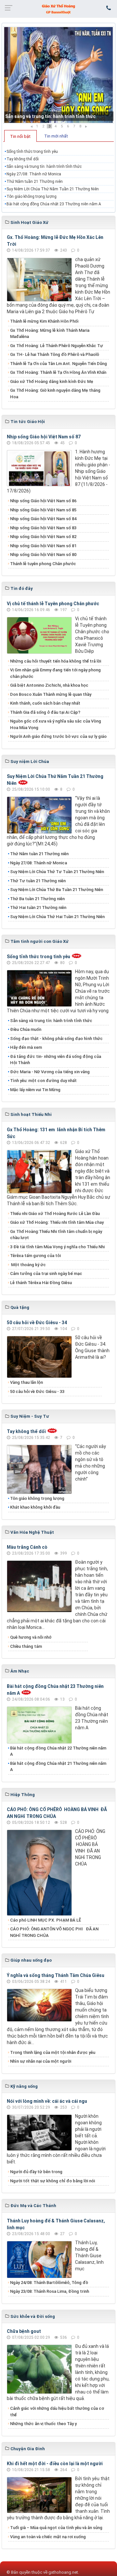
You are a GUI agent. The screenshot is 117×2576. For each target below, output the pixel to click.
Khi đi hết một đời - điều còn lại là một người (55, 2464)
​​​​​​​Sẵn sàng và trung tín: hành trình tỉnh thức (50, 116)
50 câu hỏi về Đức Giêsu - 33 (37, 1391)
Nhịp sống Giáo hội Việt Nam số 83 (43, 528)
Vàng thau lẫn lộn (26, 1382)
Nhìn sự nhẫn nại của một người (41, 2061)
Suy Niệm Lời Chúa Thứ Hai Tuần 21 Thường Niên (57, 917)
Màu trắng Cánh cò (27, 1547)
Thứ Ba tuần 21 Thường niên (37, 899)
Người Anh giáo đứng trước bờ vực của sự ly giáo (58, 736)
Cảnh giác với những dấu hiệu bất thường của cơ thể (57, 2412)
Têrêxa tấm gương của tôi (35, 1256)
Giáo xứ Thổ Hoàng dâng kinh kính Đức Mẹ (52, 381)
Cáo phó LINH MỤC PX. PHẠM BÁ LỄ (45, 1920)
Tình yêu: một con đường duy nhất (43, 1081)
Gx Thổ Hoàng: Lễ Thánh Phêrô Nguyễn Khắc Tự (57, 346)
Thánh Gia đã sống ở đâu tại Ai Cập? (45, 712)
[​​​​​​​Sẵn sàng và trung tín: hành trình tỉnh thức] (58, 75)
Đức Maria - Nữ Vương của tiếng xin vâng (50, 1072)
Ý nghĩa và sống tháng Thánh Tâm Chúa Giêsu (56, 1975)
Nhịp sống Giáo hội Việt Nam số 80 (43, 555)
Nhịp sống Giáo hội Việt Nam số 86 (43, 501)
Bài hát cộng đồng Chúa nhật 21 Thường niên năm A (58, 1767)
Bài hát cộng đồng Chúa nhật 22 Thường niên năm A (58, 1751)
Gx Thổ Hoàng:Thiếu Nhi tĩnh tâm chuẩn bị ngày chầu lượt (56, 1235)
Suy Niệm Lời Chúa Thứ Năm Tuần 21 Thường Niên (53, 189)
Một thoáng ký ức (28, 1265)
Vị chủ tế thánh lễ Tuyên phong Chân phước (53, 604)
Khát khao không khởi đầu (35, 1507)
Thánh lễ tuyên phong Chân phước (43, 564)
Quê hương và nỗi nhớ (31, 1637)
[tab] (20, 136)
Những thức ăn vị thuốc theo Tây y (43, 2424)
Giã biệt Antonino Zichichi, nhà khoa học (49, 685)
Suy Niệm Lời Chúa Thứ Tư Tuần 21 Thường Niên (57, 872)
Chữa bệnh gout (24, 2331)
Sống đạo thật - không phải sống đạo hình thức (56, 1039)
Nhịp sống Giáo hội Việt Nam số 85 (43, 510)
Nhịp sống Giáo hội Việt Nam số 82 (43, 537)
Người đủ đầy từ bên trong (36, 2172)
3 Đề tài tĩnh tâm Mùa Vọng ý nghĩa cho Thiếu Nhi (57, 1247)
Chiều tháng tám (26, 1646)
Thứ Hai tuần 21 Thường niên (38, 907)
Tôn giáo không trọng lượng (32, 197)
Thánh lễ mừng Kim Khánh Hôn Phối (44, 321)
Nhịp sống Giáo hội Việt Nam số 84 (43, 519)
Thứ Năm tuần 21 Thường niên (35, 182)
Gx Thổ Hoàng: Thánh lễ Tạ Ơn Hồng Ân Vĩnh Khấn (58, 372)
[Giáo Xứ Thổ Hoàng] (58, 8)
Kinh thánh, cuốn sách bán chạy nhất (45, 703)
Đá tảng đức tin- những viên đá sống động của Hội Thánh (56, 1060)
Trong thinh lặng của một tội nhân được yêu (53, 2052)
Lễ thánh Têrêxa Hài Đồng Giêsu (41, 1283)
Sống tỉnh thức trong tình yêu (32, 152)
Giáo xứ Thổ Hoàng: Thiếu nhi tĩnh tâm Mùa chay (57, 1222)
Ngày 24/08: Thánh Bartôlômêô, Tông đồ (49, 2283)
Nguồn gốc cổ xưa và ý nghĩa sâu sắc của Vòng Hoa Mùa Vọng (56, 724)
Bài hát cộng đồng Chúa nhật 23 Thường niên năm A (54, 204)
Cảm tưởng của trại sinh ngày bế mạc (46, 1273)
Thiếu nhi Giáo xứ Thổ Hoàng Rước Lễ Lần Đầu (55, 1214)
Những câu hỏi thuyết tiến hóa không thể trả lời (56, 661)
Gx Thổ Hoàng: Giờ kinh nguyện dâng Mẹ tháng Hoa (55, 394)
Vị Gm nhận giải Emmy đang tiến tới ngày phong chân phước (55, 673)
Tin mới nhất (56, 136)
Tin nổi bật (20, 136)
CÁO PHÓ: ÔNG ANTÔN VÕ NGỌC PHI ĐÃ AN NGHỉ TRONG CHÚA (54, 1932)
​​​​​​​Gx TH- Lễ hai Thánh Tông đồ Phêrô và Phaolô (55, 354)
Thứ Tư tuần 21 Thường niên (38, 881)
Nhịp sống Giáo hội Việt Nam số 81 (43, 546)
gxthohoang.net (63, 2572)
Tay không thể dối (23, 159)
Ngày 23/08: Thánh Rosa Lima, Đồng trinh (50, 2291)
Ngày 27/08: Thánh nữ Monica (34, 174)
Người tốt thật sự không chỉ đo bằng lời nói (52, 2181)
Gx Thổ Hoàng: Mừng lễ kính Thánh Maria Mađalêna (50, 334)
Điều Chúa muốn (26, 1029)
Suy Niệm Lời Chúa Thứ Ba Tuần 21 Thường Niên (57, 890)
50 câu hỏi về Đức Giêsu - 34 (37, 1323)
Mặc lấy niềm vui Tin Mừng (35, 1090)
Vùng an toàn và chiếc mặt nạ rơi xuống (48, 2537)
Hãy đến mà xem (26, 1047)
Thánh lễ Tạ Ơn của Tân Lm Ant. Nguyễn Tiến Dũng (58, 364)
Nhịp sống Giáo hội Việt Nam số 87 (44, 437)
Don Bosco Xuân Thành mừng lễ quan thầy (51, 694)
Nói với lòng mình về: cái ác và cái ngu (47, 2101)
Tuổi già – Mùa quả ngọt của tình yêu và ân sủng (56, 2528)
